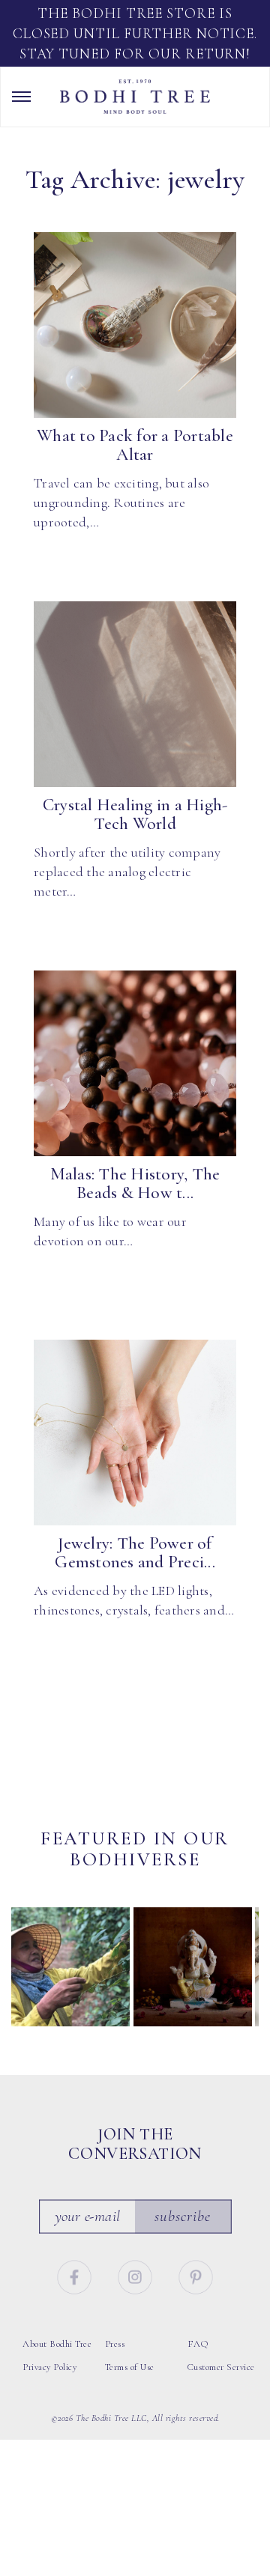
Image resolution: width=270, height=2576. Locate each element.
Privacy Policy (49, 2367)
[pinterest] (196, 2275)
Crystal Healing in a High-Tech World (135, 814)
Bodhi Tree (135, 97)
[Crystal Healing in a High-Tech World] (135, 694)
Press (115, 2344)
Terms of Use (130, 2367)
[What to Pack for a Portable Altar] (135, 325)
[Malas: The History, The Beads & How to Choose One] (135, 1063)
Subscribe (183, 2216)
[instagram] (137, 2275)
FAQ (198, 2344)
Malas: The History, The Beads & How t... (135, 1184)
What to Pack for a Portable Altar (135, 445)
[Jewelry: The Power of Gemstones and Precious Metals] (135, 1433)
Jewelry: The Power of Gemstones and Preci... (135, 1553)
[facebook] (76, 2275)
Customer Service (221, 2367)
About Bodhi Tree (57, 2344)
